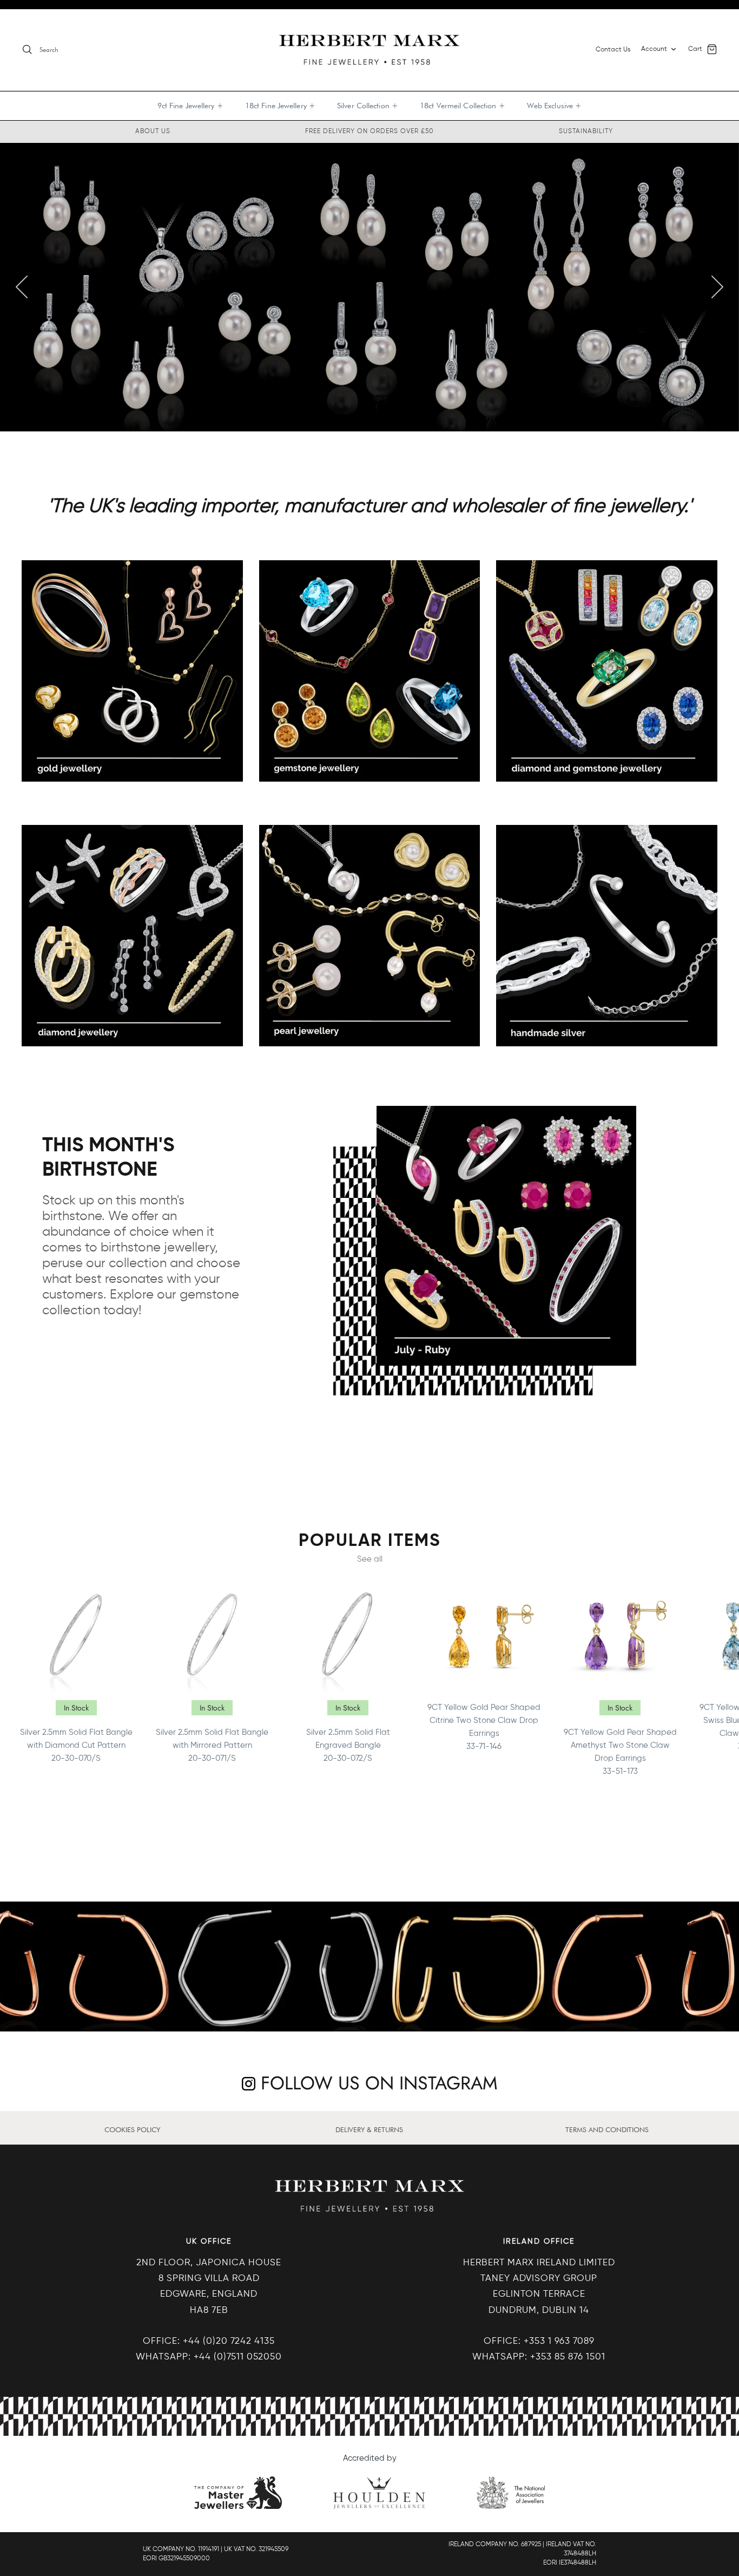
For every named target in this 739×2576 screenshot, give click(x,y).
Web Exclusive (555, 106)
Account (654, 49)
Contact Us (613, 50)
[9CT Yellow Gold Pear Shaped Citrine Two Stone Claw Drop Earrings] (484, 1636)
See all (370, 1559)
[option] (369, 287)
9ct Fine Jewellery (190, 106)
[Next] (717, 287)
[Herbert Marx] (369, 50)
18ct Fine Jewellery (280, 106)
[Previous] (22, 287)
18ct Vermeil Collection (463, 106)
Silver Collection (368, 106)
